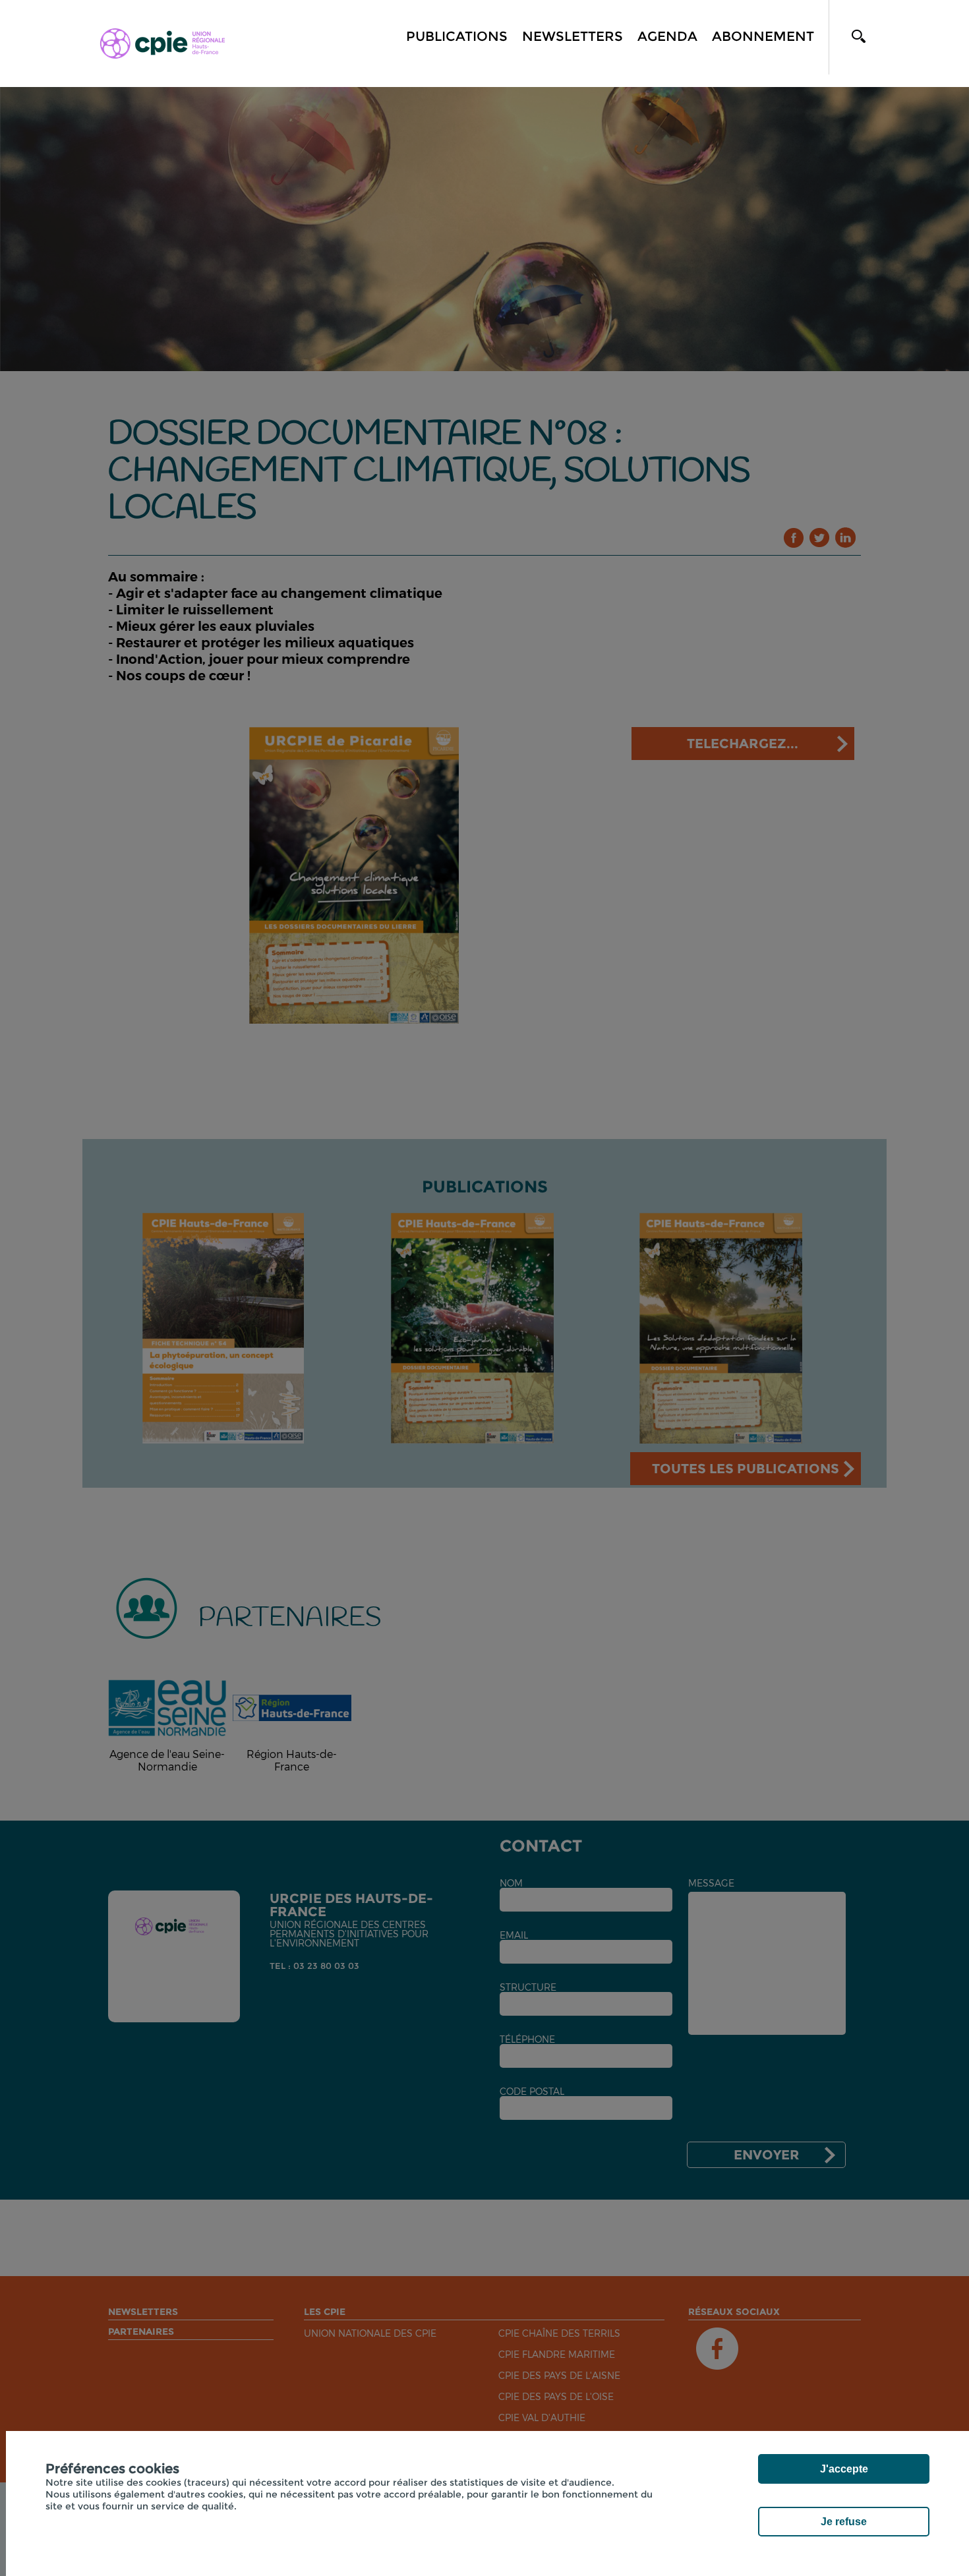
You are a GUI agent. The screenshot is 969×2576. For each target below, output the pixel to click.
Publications (457, 36)
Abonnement (763, 36)
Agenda (667, 36)
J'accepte (844, 2469)
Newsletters (573, 36)
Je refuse (844, 2522)
